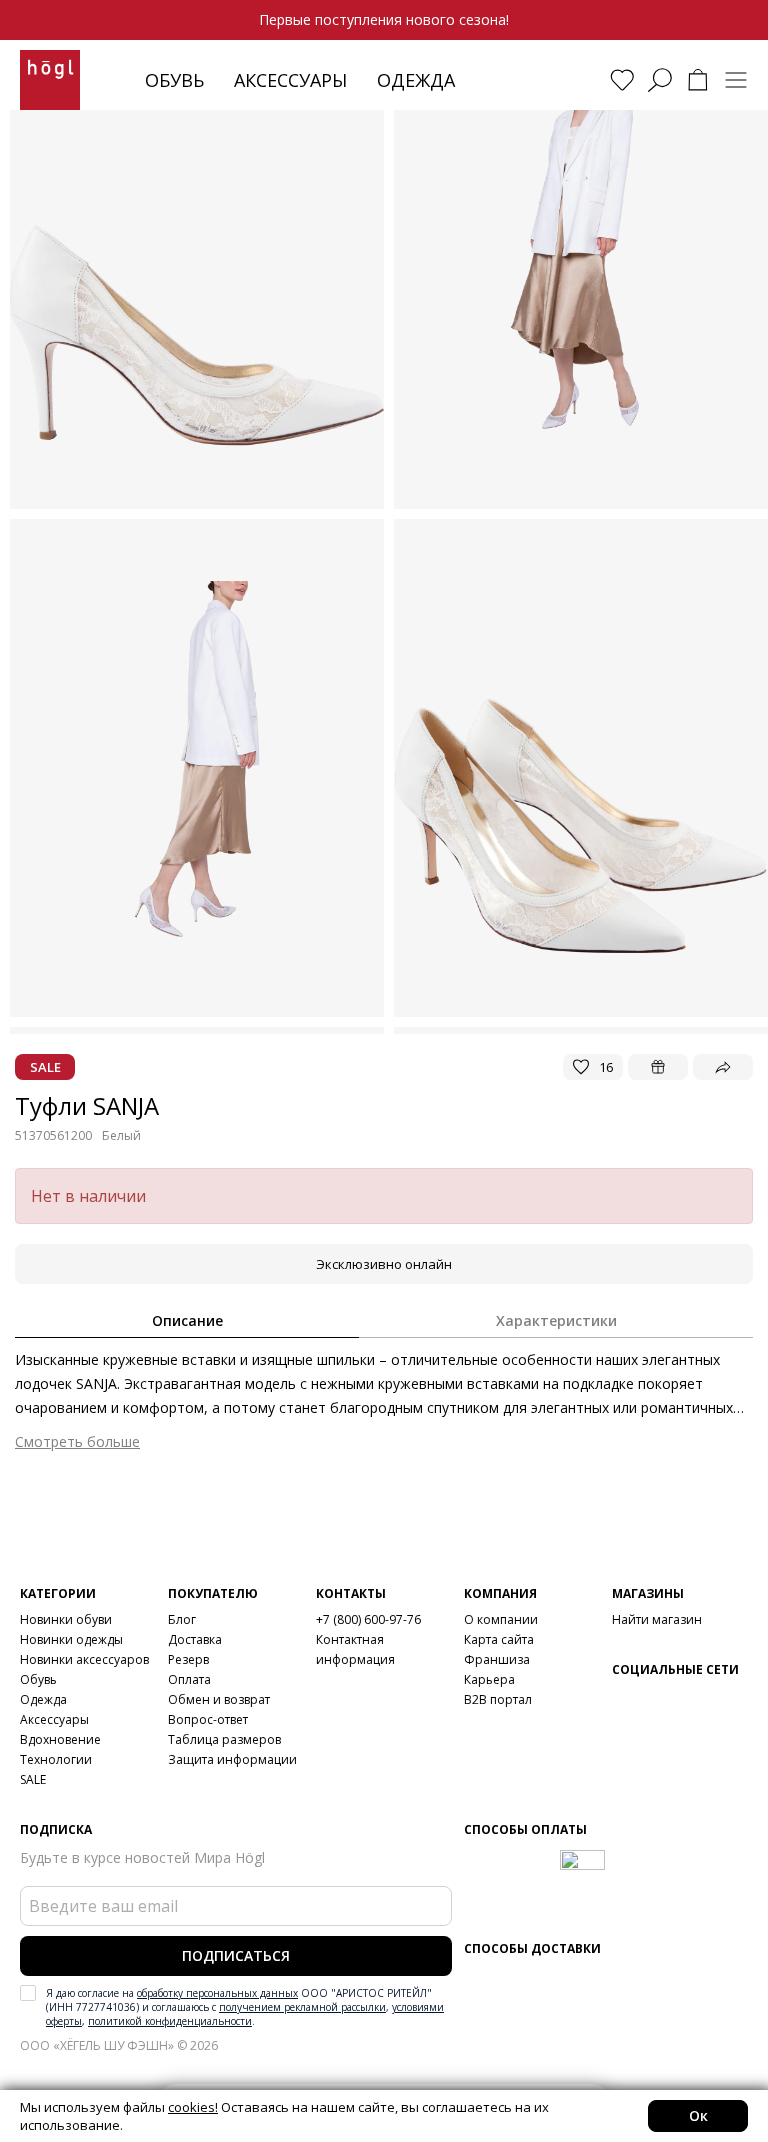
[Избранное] (622, 80)
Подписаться (236, 1955)
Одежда (416, 80)
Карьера (489, 1679)
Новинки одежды (71, 1639)
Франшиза (497, 1659)
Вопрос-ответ (208, 1719)
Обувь (174, 80)
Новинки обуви (66, 1619)
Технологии (56, 1759)
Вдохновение (60, 1739)
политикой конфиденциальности (170, 2021)
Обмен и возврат (219, 1699)
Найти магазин (657, 1619)
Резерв (188, 1659)
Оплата (189, 1679)
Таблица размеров (224, 1739)
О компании (501, 1619)
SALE (33, 1779)
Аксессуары (290, 80)
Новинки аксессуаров (84, 1659)
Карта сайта (499, 1639)
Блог (182, 1619)
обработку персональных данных (217, 1993)
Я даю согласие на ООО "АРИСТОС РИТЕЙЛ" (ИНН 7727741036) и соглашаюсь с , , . (245, 2007)
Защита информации (232, 1759)
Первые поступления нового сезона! (384, 19)
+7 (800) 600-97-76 (368, 1619)
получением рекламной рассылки (302, 2007)
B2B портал (498, 1699)
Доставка (195, 1639)
